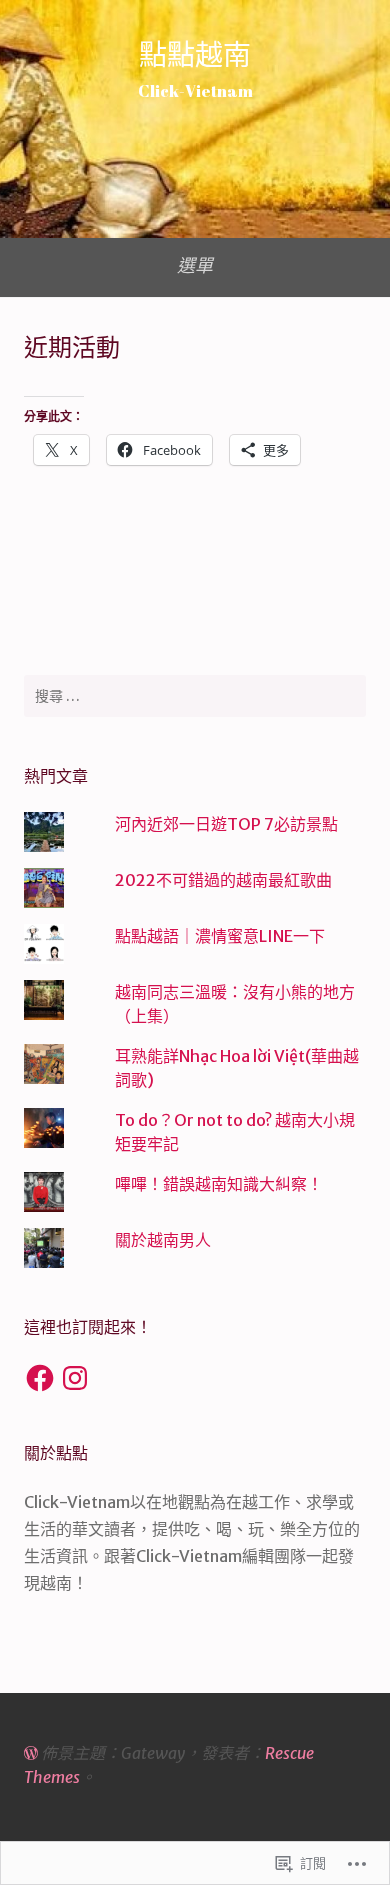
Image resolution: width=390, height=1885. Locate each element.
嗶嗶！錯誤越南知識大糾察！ (219, 1184)
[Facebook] (40, 1378)
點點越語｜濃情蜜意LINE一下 (220, 936)
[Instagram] (75, 1378)
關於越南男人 (163, 1240)
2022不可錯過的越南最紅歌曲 (223, 880)
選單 (195, 265)
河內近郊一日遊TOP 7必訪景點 (226, 824)
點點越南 (195, 54)
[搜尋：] (195, 696)
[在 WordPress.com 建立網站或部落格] (31, 1753)
